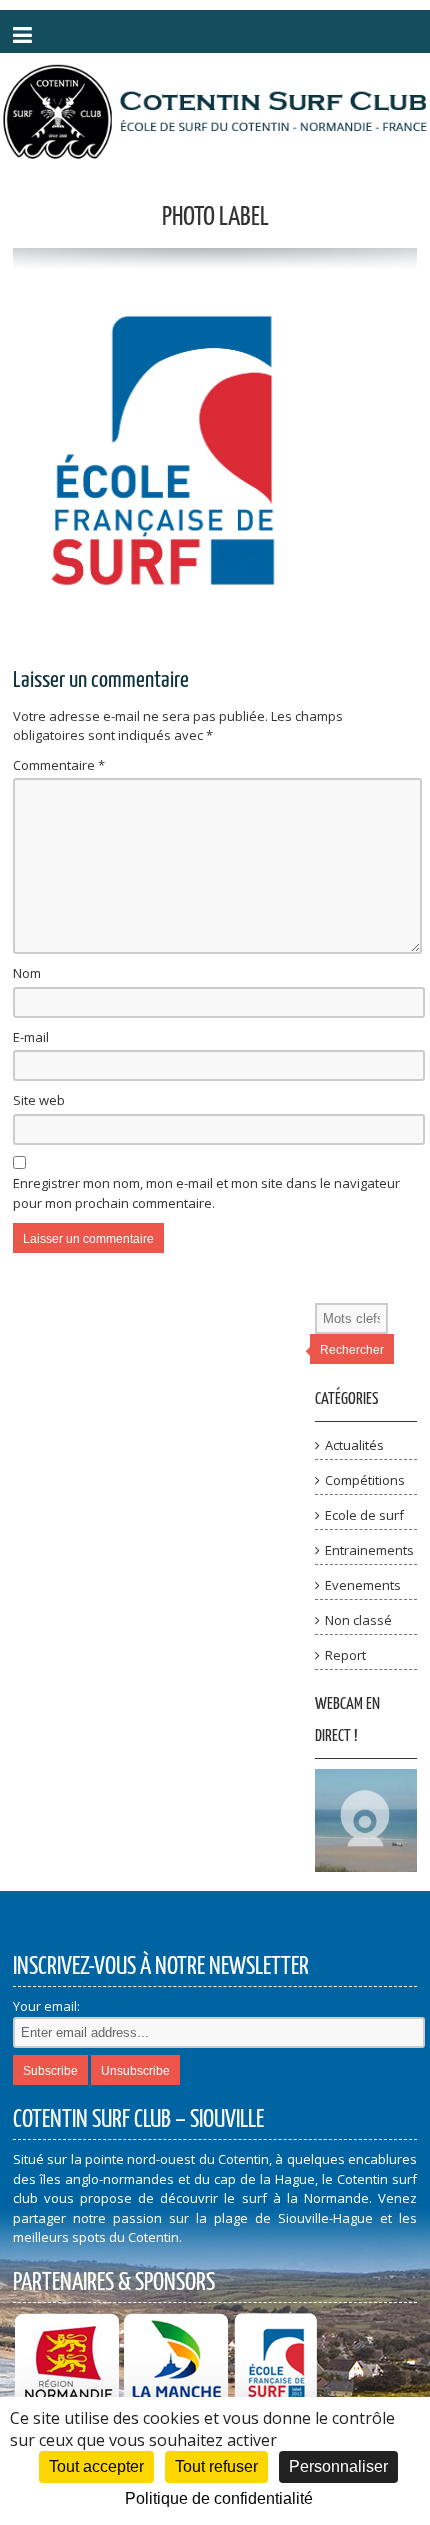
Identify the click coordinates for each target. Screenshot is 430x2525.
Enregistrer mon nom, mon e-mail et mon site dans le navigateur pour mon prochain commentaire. (206, 1193)
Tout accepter (96, 2466)
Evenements (363, 1585)
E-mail (31, 1037)
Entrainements (369, 1550)
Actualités (354, 1445)
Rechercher (352, 1350)
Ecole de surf (364, 1515)
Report (345, 1655)
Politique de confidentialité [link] (219, 2498)
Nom (27, 973)
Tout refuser (216, 2466)
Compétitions (365, 1480)
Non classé (358, 1620)
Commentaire (59, 765)
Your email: (46, 2006)
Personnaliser (338, 2466)
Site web (39, 1100)
